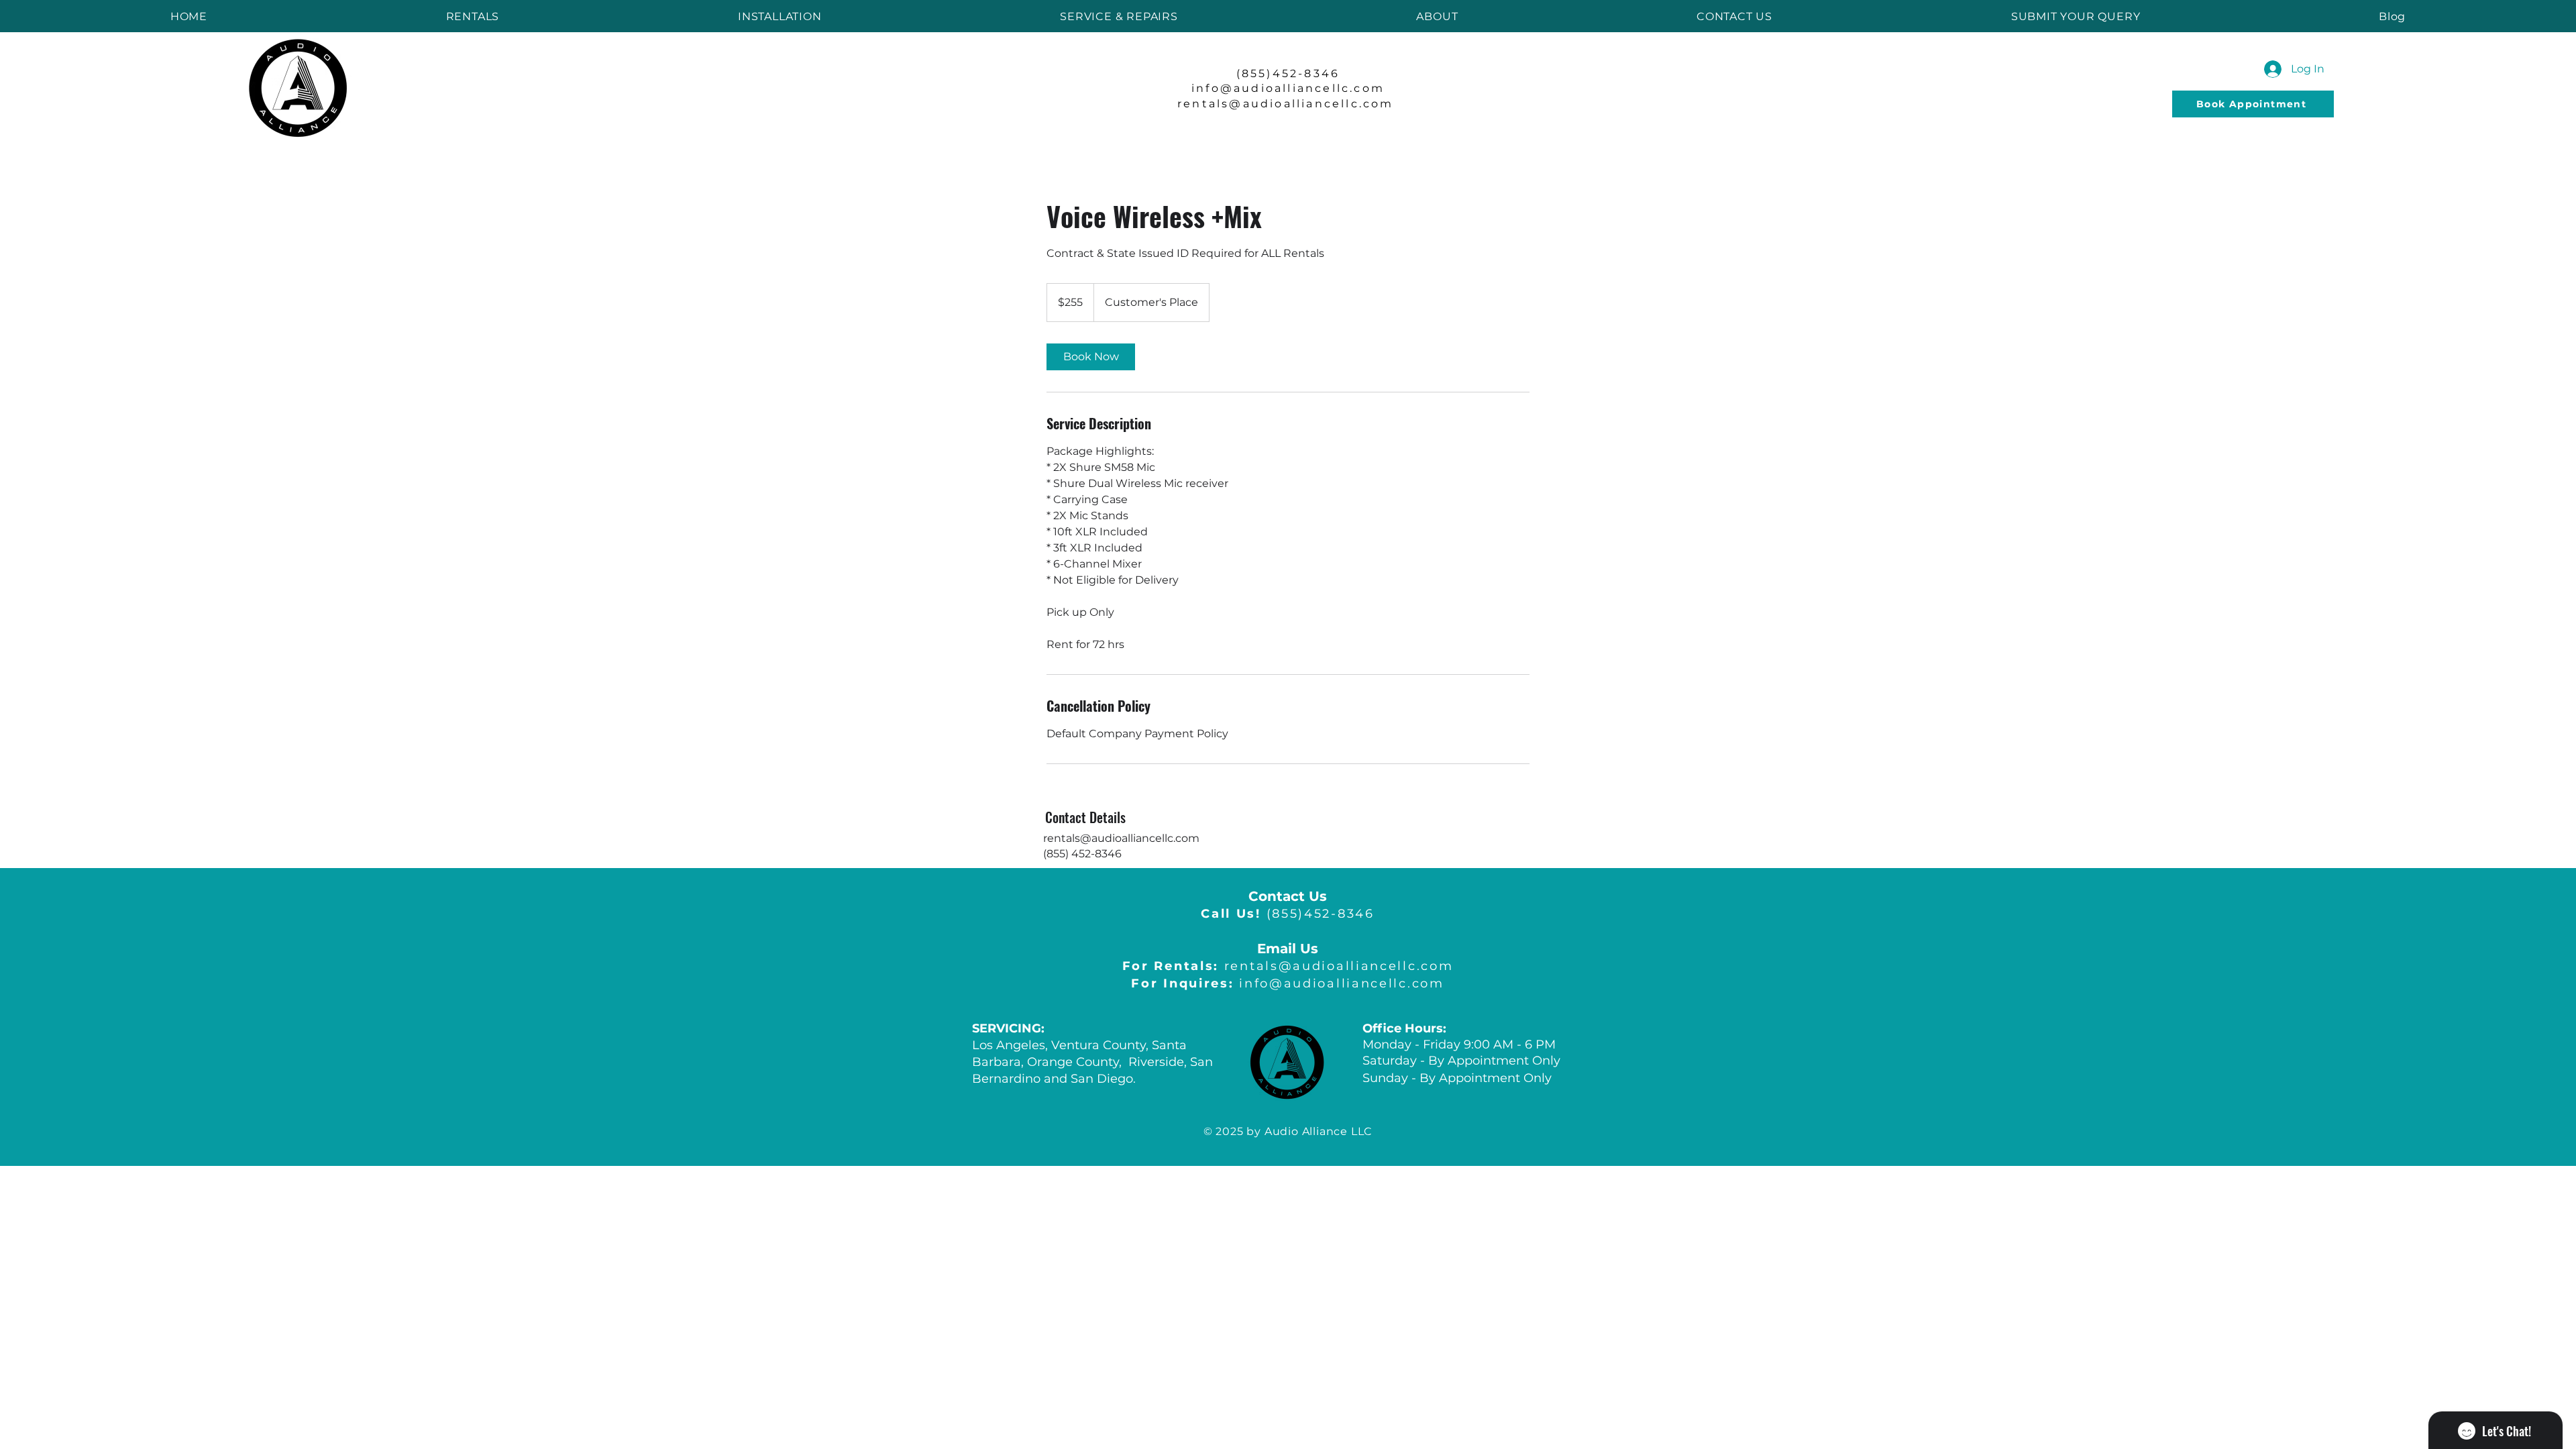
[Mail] (2157, 104)
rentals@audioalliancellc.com (1288, 104)
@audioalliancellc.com (1302, 88)
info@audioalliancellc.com (1287, 983)
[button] (473, 16)
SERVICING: (1008, 1028)
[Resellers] (1033, 1106)
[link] (1091, 357)
